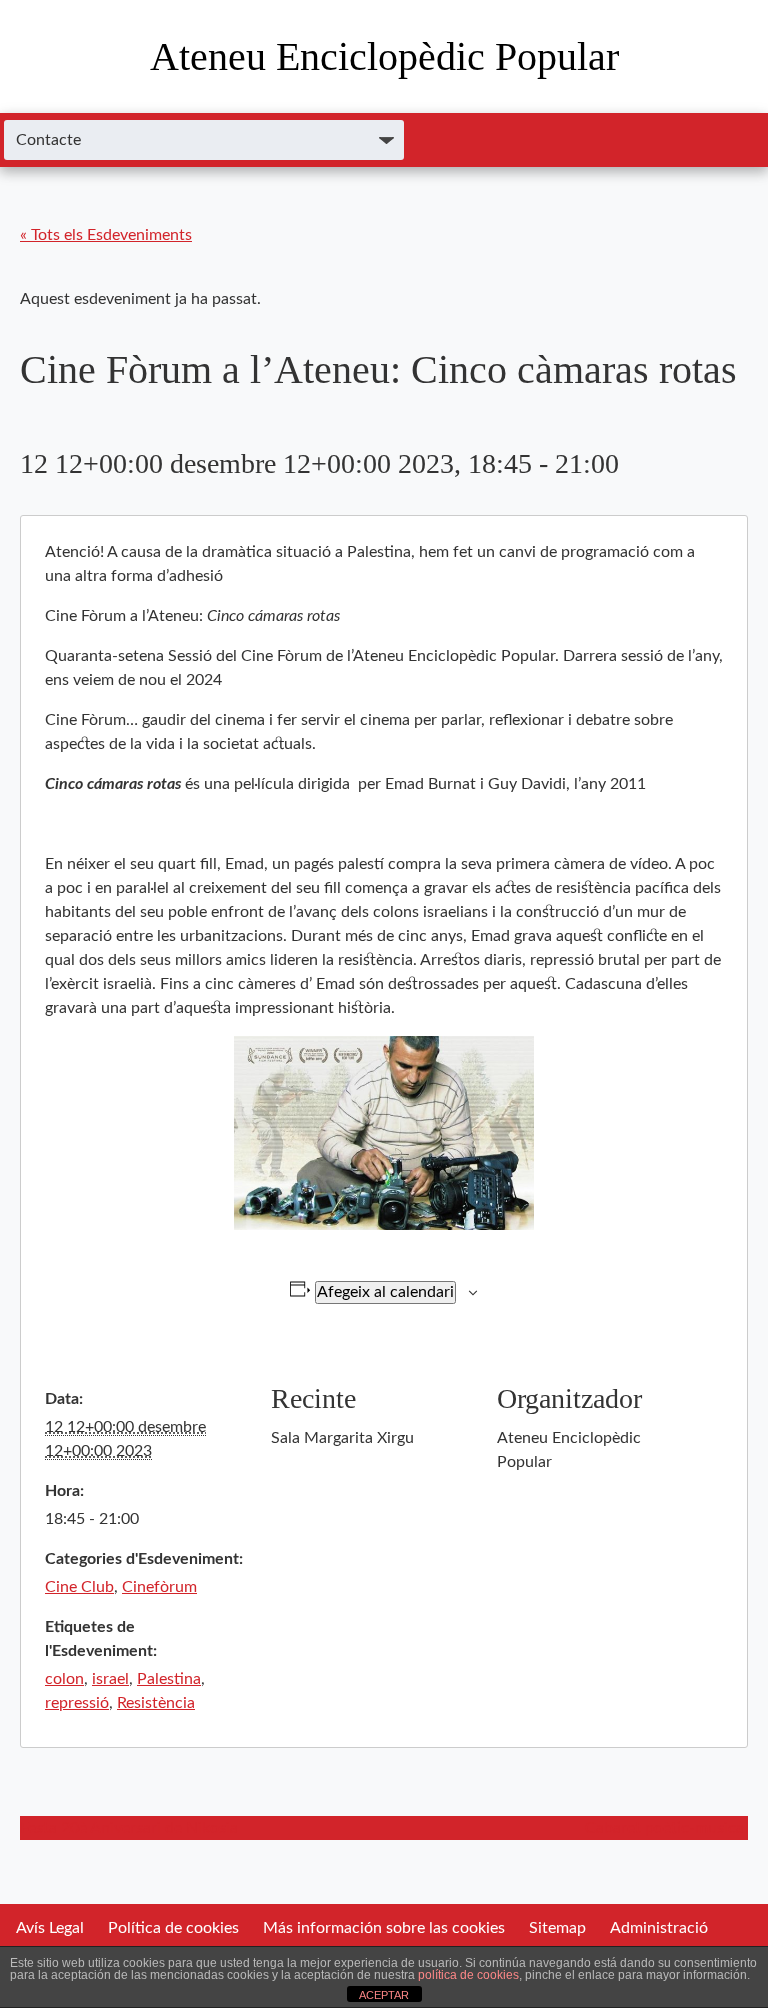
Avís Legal (50, 1928)
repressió (77, 1703)
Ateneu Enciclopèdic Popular (384, 56)
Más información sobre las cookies (384, 1928)
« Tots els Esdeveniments (106, 235)
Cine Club (79, 1587)
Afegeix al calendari (385, 1292)
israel (110, 1679)
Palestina (169, 1679)
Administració (659, 1928)
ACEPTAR (384, 1995)
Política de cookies (173, 1928)
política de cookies (468, 1975)
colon (64, 1679)
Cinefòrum (159, 1587)
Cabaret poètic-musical (666, 1828)
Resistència (156, 1703)
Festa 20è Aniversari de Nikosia (129, 1828)
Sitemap (557, 1928)
